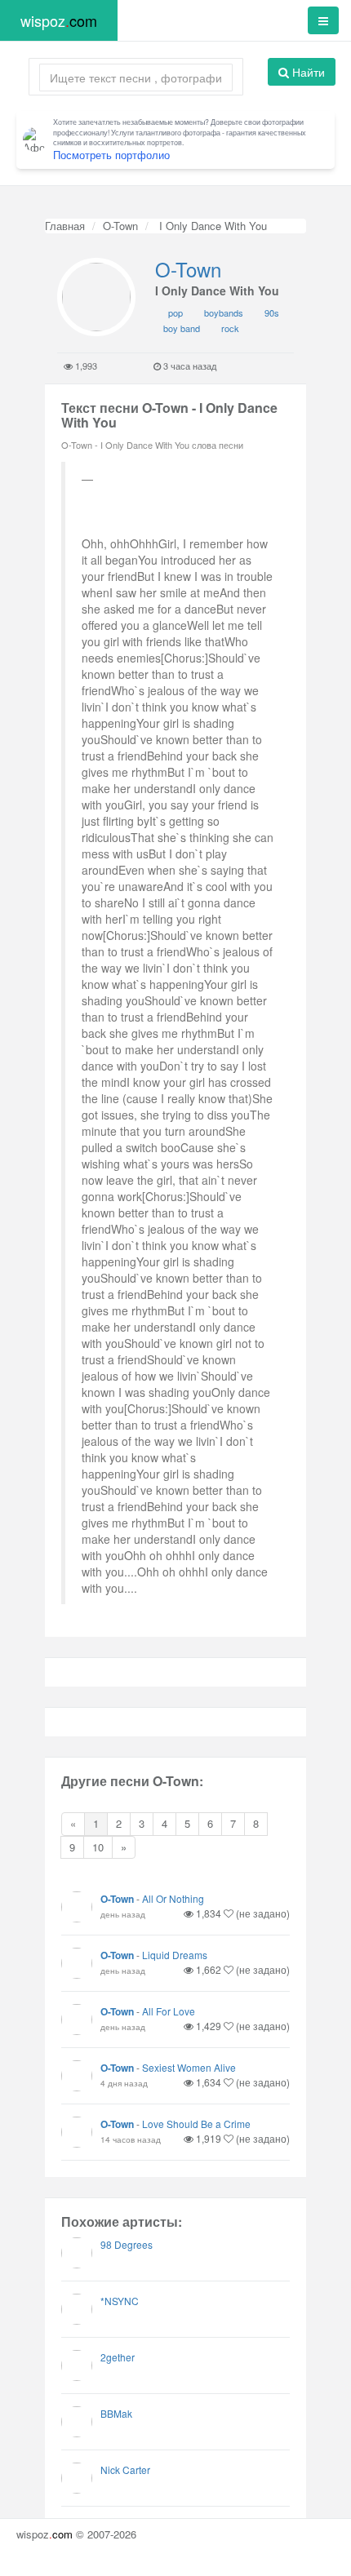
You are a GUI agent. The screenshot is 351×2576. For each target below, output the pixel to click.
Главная (65, 226)
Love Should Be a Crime (196, 2124)
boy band (182, 328)
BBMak (116, 2413)
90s (272, 313)
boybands (224, 313)
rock (230, 328)
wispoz (59, 20)
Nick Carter (125, 2470)
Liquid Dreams (175, 1955)
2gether (118, 2357)
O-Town (120, 226)
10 (98, 1847)
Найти (307, 72)
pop (175, 313)
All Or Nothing (173, 1898)
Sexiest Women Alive (189, 2067)
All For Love (169, 2011)
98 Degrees (127, 2244)
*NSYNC (120, 2301)
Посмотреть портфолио (111, 155)
